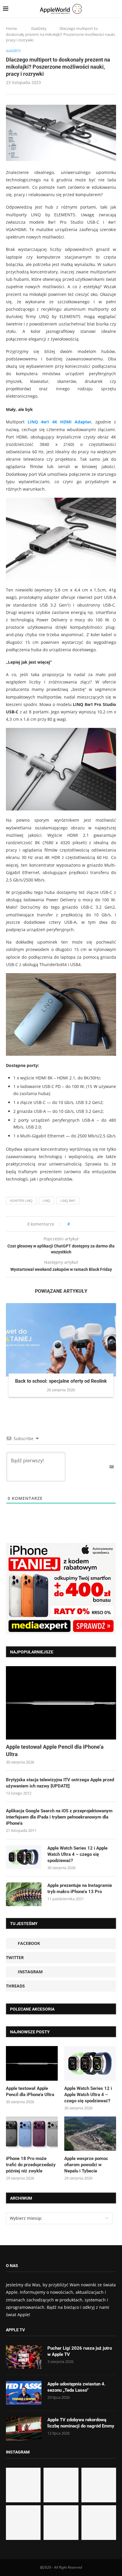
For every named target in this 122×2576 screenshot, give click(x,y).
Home (11, 28)
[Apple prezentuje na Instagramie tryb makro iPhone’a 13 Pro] (24, 1894)
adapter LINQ (21, 1201)
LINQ (46, 1201)
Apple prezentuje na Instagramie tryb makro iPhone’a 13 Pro (80, 1889)
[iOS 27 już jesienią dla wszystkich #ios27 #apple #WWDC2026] (61, 2485)
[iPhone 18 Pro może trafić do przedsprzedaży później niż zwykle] (32, 2134)
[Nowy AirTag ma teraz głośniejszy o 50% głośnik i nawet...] (99, 2523)
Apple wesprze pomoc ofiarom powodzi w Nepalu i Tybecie (86, 2165)
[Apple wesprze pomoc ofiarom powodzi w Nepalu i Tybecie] (90, 2134)
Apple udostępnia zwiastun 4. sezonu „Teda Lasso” (76, 2387)
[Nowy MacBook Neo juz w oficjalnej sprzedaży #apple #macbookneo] (99, 2485)
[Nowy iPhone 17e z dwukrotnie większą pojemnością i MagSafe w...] (61, 2523)
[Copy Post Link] (88, 1224)
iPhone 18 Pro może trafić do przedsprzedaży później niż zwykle (31, 2165)
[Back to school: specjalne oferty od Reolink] (61, 1340)
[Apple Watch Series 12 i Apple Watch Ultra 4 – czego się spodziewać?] (24, 1857)
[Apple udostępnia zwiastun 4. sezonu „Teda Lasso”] (24, 2393)
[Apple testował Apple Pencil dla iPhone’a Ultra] (61, 1703)
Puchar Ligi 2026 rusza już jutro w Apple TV (80, 2351)
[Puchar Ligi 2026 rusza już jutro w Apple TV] (24, 2357)
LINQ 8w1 (68, 1201)
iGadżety (39, 28)
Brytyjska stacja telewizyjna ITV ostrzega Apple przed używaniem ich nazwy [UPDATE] (60, 1783)
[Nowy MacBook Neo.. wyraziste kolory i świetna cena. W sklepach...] (23, 2523)
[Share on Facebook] (80, 1224)
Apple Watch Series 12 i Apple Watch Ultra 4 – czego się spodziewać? (77, 1854)
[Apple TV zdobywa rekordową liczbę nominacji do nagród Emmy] (24, 2429)
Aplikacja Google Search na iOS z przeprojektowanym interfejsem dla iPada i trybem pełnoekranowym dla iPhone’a (59, 1817)
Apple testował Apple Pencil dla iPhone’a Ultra (55, 1750)
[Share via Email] (95, 1224)
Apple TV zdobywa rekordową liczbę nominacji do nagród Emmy (81, 2423)
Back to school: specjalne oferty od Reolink (61, 1381)
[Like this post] (73, 1224)
